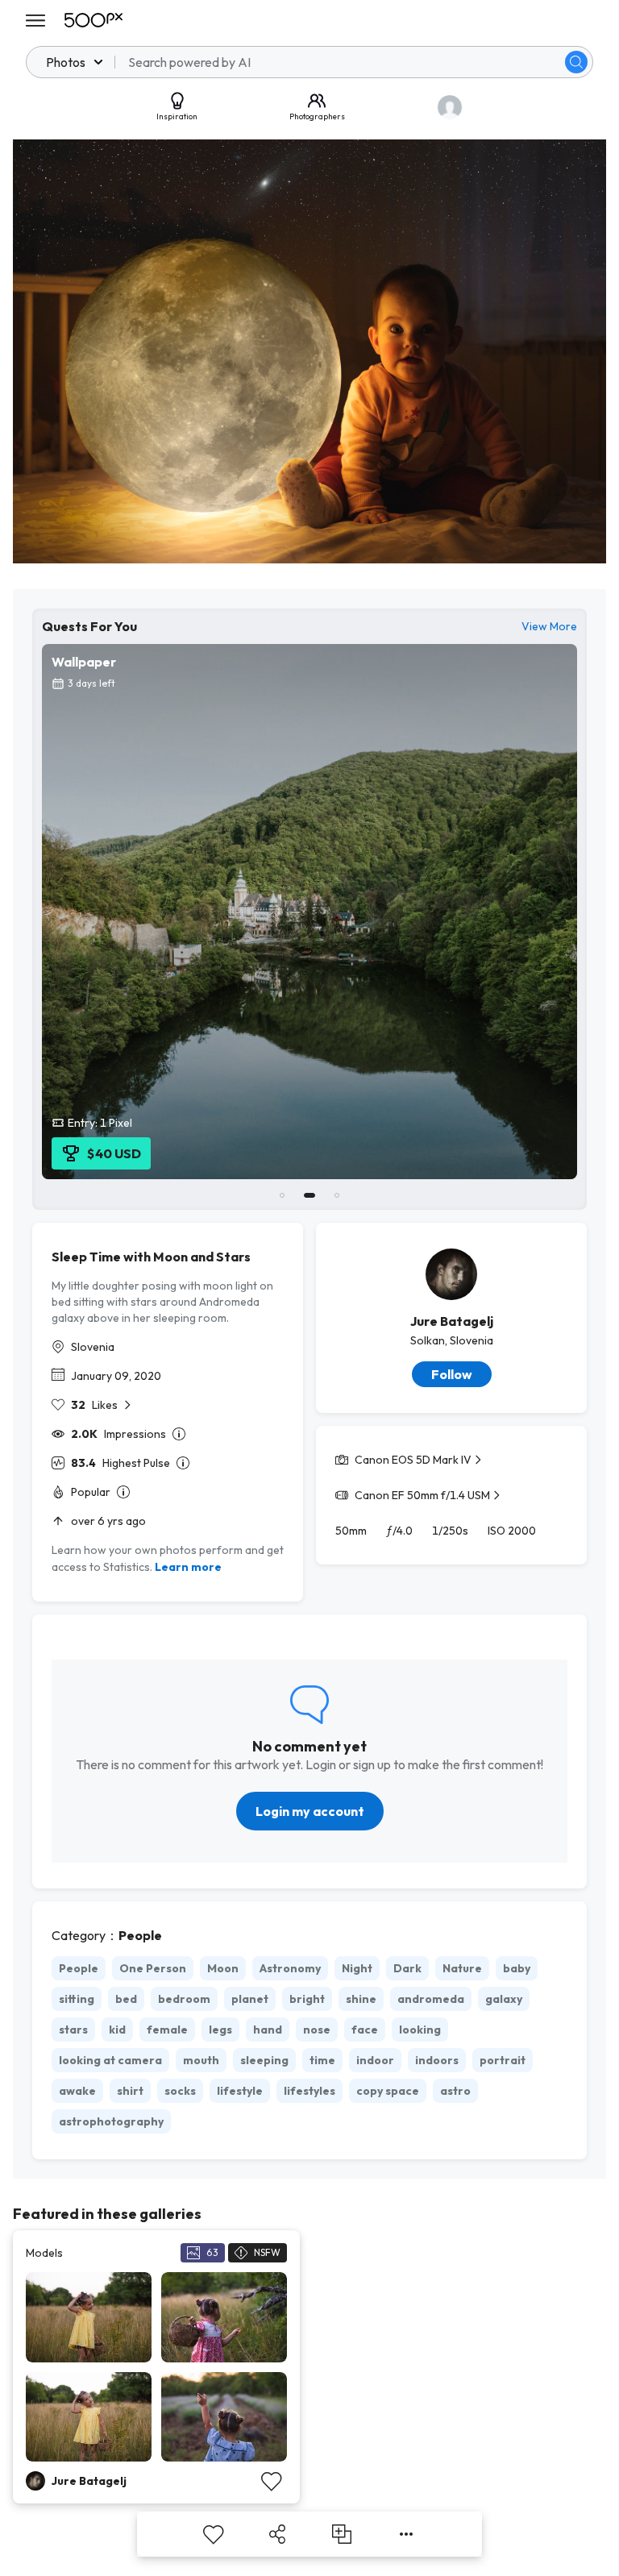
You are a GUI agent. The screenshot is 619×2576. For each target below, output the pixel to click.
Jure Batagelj (452, 1321)
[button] (576, 62)
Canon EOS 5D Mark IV (413, 1460)
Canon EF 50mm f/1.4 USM (422, 1495)
